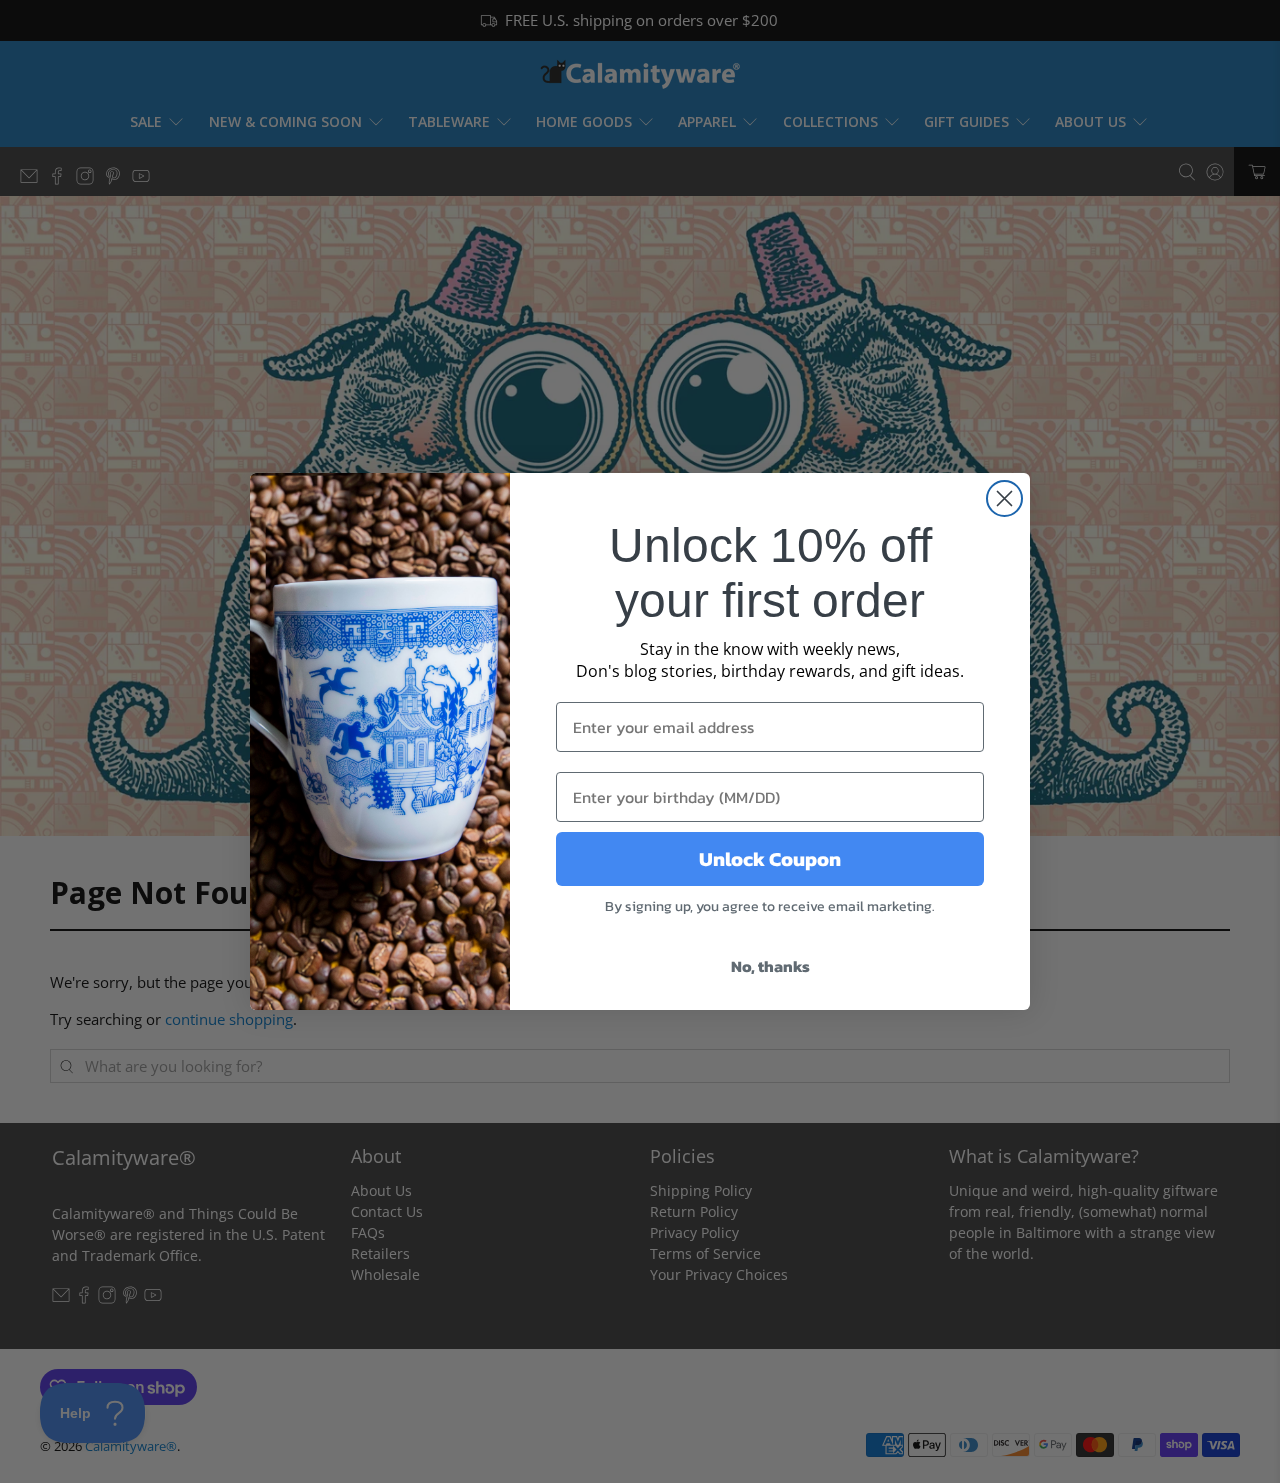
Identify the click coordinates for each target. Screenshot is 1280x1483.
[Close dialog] (1004, 498)
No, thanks (770, 966)
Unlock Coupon (770, 859)
